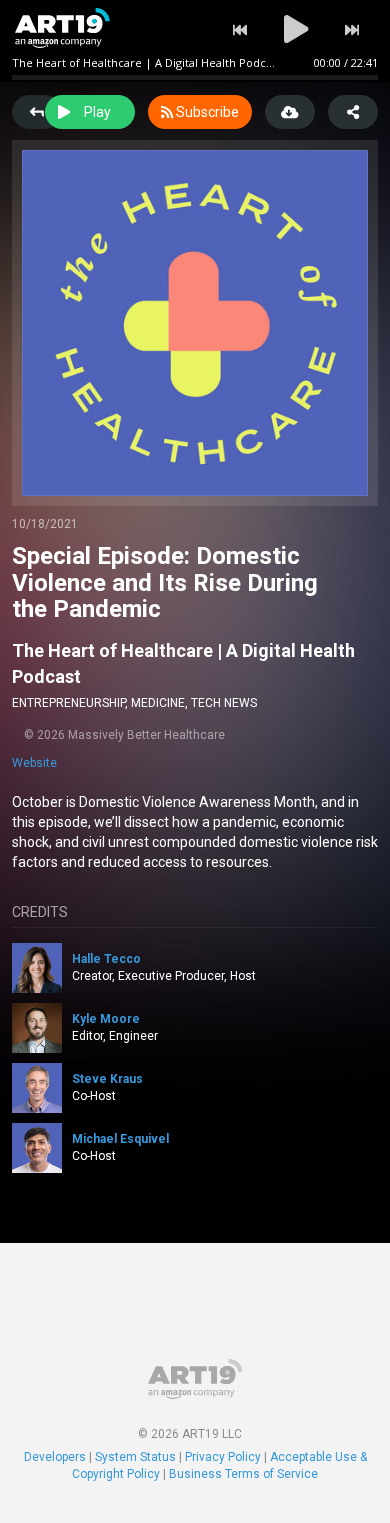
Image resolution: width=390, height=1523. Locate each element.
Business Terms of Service (243, 1474)
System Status (135, 1457)
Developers (55, 1457)
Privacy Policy (223, 1457)
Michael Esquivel (120, 1139)
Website (34, 763)
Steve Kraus (107, 1079)
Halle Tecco (106, 959)
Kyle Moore (106, 1019)
